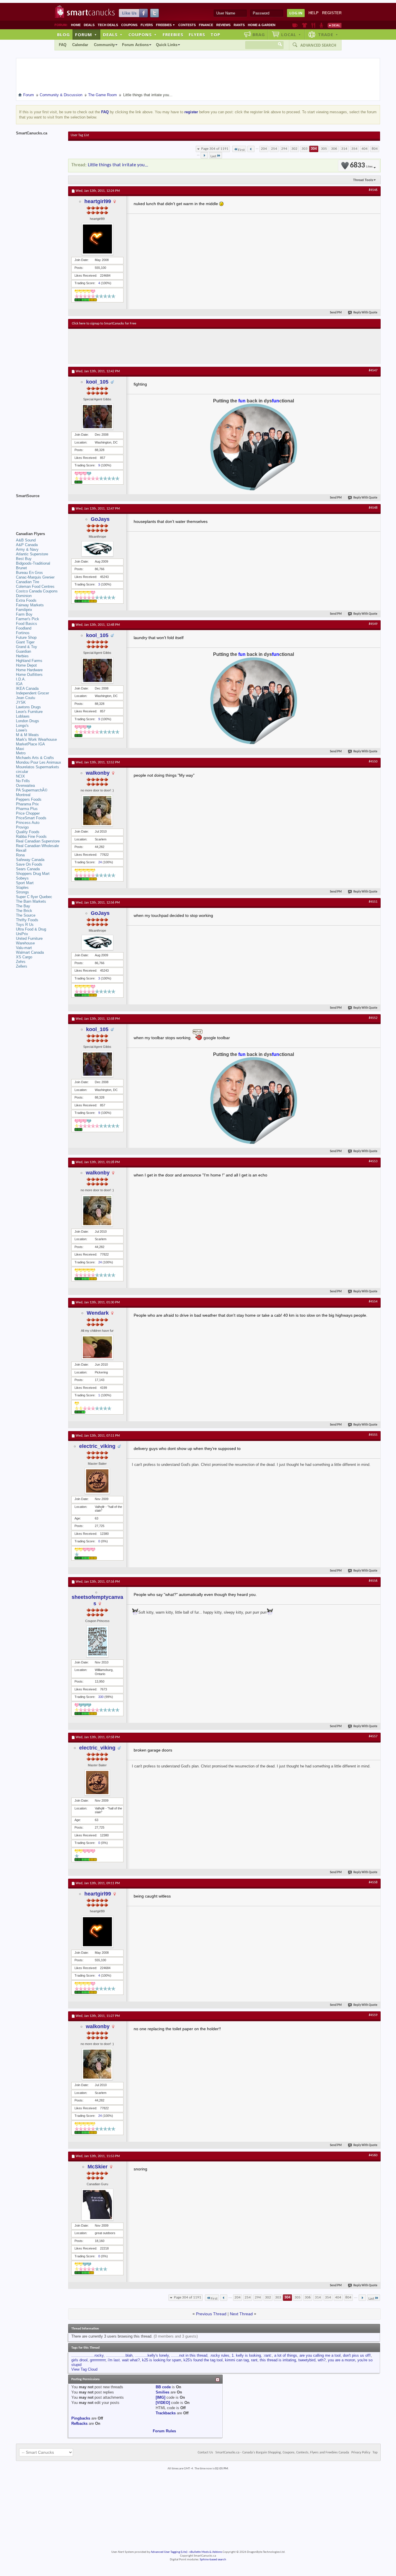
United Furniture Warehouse (29, 941)
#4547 (373, 371)
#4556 (373, 1581)
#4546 (373, 190)
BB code (163, 2387)
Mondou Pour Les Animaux (39, 762)
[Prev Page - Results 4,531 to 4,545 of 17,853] (251, 149)
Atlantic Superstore (32, 554)
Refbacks (79, 2423)
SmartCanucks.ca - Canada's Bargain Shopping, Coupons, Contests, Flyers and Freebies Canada (282, 2453)
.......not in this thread (189, 2355)
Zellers (22, 966)
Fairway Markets (30, 605)
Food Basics (27, 624)
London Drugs (28, 721)
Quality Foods (28, 832)
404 (365, 149)
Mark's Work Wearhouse (36, 739)
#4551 (373, 902)
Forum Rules (164, 2431)
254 (274, 149)
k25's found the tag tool (203, 2360)
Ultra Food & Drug (31, 929)
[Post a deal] (335, 25)
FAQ (63, 45)
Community (104, 45)
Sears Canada (28, 869)
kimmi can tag (237, 2360)
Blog (63, 34)
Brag (259, 34)
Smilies (162, 2392)
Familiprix (24, 610)
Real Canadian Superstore (38, 841)
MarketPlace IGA (30, 744)
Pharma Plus (27, 809)
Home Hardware (29, 670)
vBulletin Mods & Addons (206, 2552)
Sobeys (22, 878)
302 (294, 149)
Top (215, 34)
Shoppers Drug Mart (33, 874)
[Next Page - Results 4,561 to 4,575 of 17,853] (204, 155)
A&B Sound (26, 540)
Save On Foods (29, 864)
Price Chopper (28, 813)
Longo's (22, 726)
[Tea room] (295, 25)
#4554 (373, 1302)
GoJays (100, 519)
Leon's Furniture (29, 712)
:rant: (268, 2355)
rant (254, 2360)
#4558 (373, 1882)
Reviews (223, 25)
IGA (19, 684)
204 (264, 149)
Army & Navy (27, 549)
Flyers (147, 25)
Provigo (22, 827)
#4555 (373, 1435)
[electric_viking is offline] (97, 1481)
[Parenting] (321, 25)
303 (305, 149)
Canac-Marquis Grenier (35, 577)
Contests (187, 25)
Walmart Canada (30, 952)
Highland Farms (29, 661)
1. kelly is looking (246, 2355)
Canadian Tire (28, 582)
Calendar (80, 45)
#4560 (373, 2155)
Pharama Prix (27, 804)
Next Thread (241, 2314)
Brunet (21, 568)
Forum (86, 34)
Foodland (24, 628)
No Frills (23, 781)
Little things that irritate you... (118, 165)
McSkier (98, 2167)
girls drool (79, 2360)
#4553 (373, 1161)
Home (76, 25)
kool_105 (97, 382)
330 (101, 1697)
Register (332, 13)
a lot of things (286, 2355)
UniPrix (22, 934)
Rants (239, 25)
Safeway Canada (30, 860)
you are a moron (341, 2360)
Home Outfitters (29, 675)
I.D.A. (21, 679)
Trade (328, 34)
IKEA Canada (27, 688)
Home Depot (26, 665)
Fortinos (23, 633)
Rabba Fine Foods (31, 837)
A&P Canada (27, 545)
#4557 (373, 1736)
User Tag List (80, 135)
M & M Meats (27, 735)
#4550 (373, 762)
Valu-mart (24, 948)
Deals (89, 25)
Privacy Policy (361, 2453)
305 (324, 149)
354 (354, 149)
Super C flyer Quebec (34, 897)
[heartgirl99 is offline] (97, 239)
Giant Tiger (25, 642)
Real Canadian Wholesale (37, 846)
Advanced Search (318, 45)
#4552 (373, 1018)
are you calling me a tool (320, 2355)
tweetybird (307, 2360)
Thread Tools (363, 180)
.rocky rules (219, 2355)
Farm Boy (24, 614)
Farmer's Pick (28, 619)
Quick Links (167, 45)
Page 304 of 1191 (215, 149)
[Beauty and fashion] (305, 25)
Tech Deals (108, 25)
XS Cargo (24, 957)
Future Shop (26, 637)
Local (291, 34)
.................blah (119, 2355)
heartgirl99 (98, 201)
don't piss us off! (357, 2355)
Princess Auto (28, 823)
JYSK (21, 702)
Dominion (24, 596)
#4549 (373, 624)
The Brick (24, 911)
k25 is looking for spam (162, 2360)
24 (100, 862)
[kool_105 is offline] (97, 417)
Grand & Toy (27, 647)
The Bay (23, 906)
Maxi (20, 749)
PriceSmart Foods (31, 818)
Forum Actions (135, 45)
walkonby (98, 773)
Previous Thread (211, 2314)
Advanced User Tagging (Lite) (169, 2552)
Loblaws (23, 716)
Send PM (336, 313)
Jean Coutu (26, 698)
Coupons (129, 25)
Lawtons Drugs (28, 707)
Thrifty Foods (27, 920)
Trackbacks (166, 2413)
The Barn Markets (31, 901)
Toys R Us (25, 925)
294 (284, 149)
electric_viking (97, 1446)
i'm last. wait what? (124, 2360)
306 (334, 149)
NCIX (20, 776)
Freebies (166, 25)
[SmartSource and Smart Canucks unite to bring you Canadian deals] (39, 509)
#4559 (373, 2015)
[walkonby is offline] (97, 811)
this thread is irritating (278, 2360)
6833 (361, 166)
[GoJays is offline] (97, 549)
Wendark (98, 1313)
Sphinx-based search (213, 2560)
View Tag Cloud (84, 2369)
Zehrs (21, 962)
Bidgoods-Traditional (33, 563)
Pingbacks (81, 2418)
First (241, 150)
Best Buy (24, 559)
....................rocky (87, 2355)
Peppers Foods (29, 799)
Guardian (23, 651)
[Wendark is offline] (97, 1347)
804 (375, 149)
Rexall (21, 850)
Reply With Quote (365, 313)
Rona (20, 855)
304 (314, 149)
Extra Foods (26, 600)
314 (344, 149)
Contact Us (205, 2453)
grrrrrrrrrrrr (98, 2360)
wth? (322, 2360)
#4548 (373, 508)
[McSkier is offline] (97, 2205)
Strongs (22, 892)
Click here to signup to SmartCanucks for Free (104, 324)
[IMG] (160, 2397)
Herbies (22, 656)
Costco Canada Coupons (37, 591)
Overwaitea (25, 786)
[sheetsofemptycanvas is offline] (97, 1641)
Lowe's (22, 730)
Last (213, 156)
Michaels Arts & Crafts (35, 758)
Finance (206, 25)
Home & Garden (262, 25)
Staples (22, 887)
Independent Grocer (32, 693)
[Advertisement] (178, 346)
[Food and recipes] (313, 25)
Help (314, 13)
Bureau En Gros (29, 573)
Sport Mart (25, 883)
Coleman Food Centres (35, 586)
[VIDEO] (163, 2403)
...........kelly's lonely (152, 2355)
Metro (21, 753)
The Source (26, 915)
